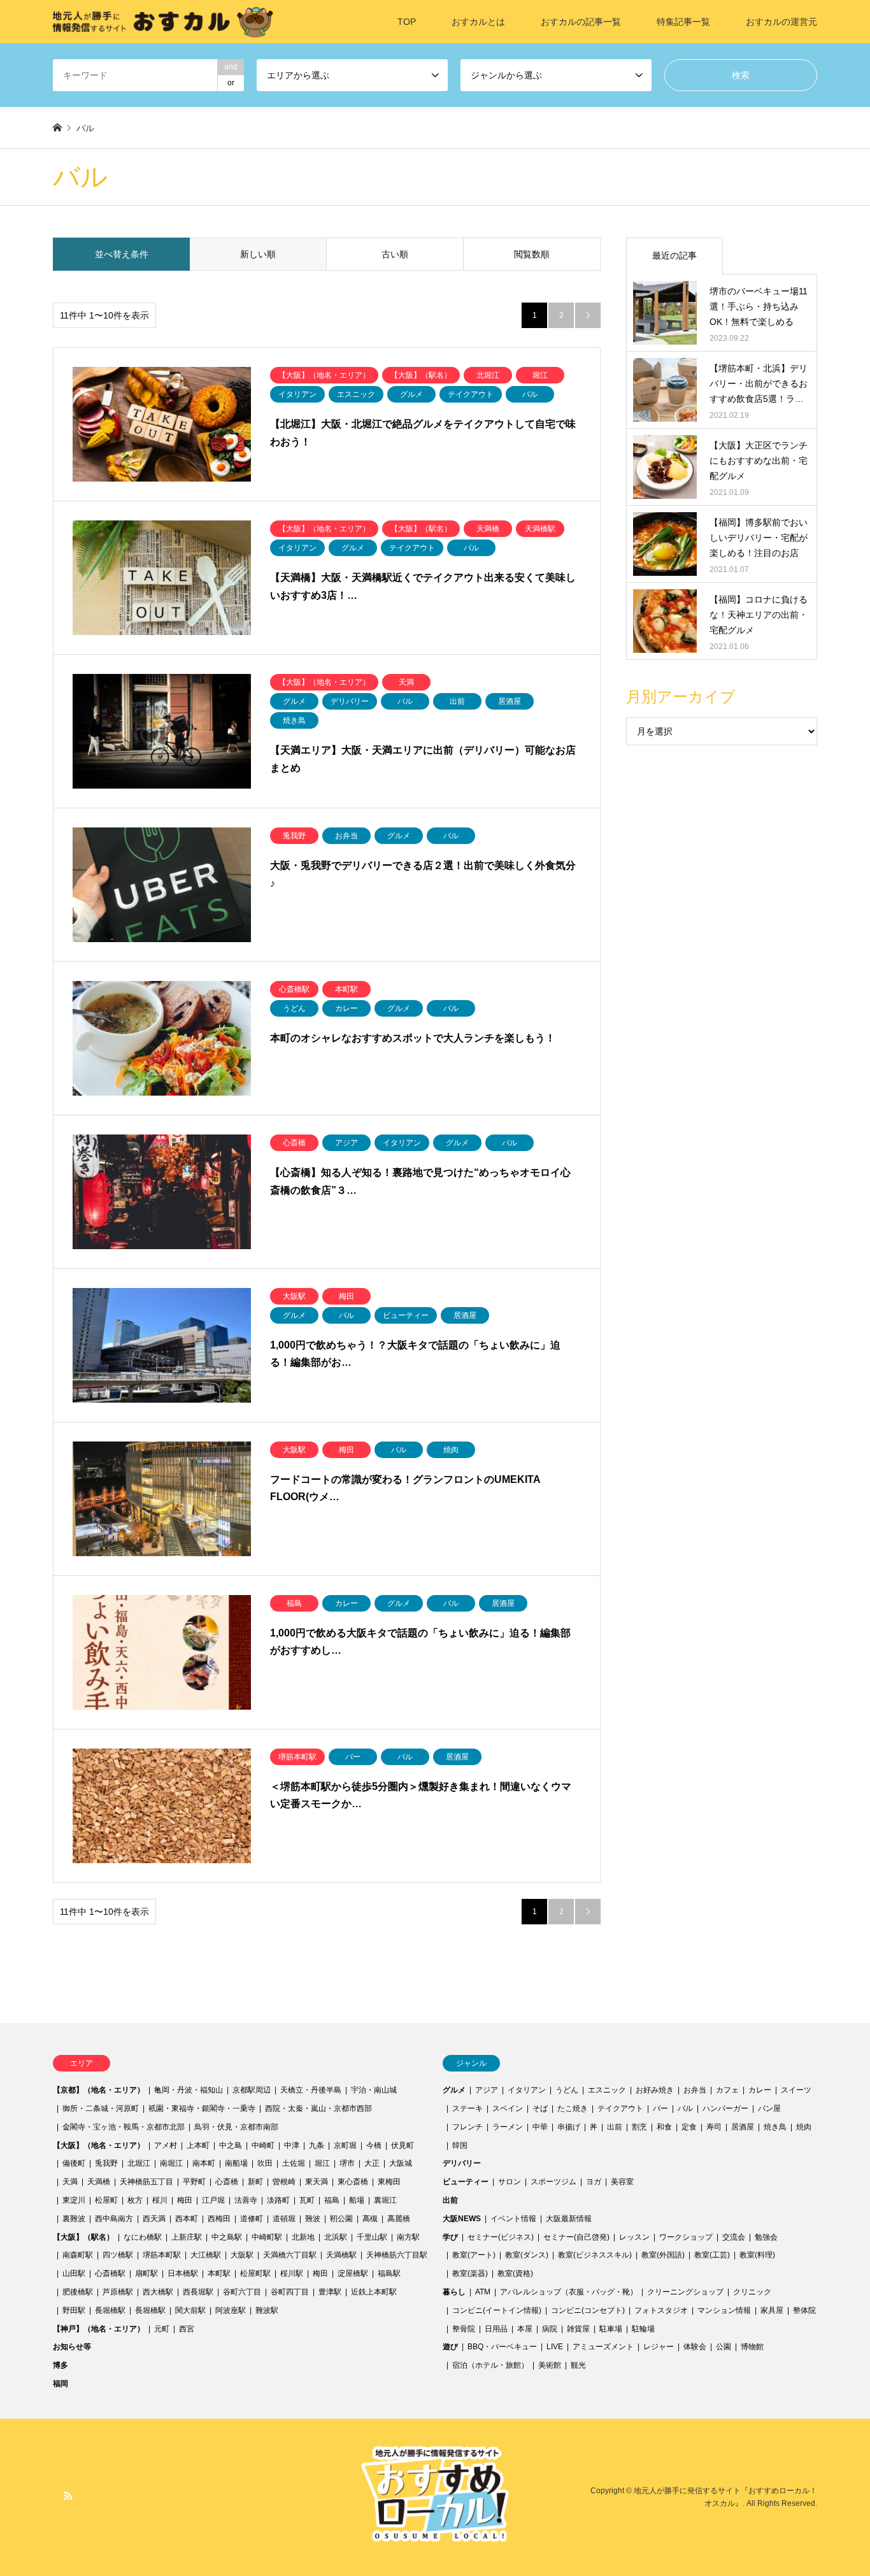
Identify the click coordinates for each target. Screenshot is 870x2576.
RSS (68, 2496)
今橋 (374, 2145)
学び (450, 2237)
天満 (70, 2182)
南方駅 (408, 2237)
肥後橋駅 (78, 2292)
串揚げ (569, 2127)
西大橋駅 (158, 2292)
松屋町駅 (255, 2273)
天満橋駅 (341, 2255)
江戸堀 (213, 2200)
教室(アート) (474, 2255)
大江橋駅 (206, 2255)
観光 (578, 2365)
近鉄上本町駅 (374, 2292)
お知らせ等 (72, 2347)
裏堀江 (385, 2200)
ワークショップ (686, 2237)
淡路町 (278, 2200)
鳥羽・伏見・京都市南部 (236, 2127)
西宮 (187, 2329)
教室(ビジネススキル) (595, 2255)
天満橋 (99, 2182)
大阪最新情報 (569, 2219)
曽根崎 (284, 2182)
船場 (357, 2200)
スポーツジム (553, 2182)
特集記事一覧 (683, 22)
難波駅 (267, 2310)
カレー (760, 2090)
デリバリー (462, 2163)
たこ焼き (573, 2108)
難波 (313, 2219)
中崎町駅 (267, 2237)
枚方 (135, 2200)
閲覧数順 (532, 254)
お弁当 (695, 2090)
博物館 (752, 2347)
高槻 (370, 2219)
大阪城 (401, 2163)
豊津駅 (330, 2292)
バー (660, 2108)
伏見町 (403, 2145)
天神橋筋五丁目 (146, 2182)
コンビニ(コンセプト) (588, 2310)
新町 (255, 2182)
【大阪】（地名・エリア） (99, 2145)
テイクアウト (620, 2108)
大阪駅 (242, 2255)
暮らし (454, 2292)
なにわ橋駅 (143, 2237)
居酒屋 (743, 2127)
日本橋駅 (183, 2273)
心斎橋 (227, 2182)
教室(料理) (757, 2255)
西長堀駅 (198, 2292)
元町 (162, 2329)
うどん (567, 2090)
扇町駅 (146, 2273)
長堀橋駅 (110, 2310)
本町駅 (219, 2273)
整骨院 (464, 2329)
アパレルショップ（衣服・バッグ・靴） (569, 2292)
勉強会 (766, 2237)
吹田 (265, 2163)
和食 (664, 2127)
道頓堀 (284, 2219)
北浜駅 (336, 2237)
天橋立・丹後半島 (311, 2090)
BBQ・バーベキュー (502, 2347)
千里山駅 (372, 2237)
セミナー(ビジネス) (501, 2237)
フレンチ (467, 2127)
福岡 (61, 2384)
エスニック (607, 2090)
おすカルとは (478, 22)
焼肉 (804, 2127)
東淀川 (74, 2200)
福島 (332, 2200)
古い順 (395, 254)
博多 (61, 2365)
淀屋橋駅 (353, 2273)
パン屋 (769, 2108)
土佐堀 (294, 2163)
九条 (317, 2145)
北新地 (303, 2237)
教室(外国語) (663, 2255)
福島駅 (389, 2273)
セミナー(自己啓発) (576, 2237)
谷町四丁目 (290, 2292)
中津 (292, 2145)
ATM (483, 2292)
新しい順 (258, 254)
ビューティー (466, 2182)
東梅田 (389, 2182)
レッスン (634, 2237)
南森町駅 (78, 2255)
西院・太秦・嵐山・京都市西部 (318, 2108)
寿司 (714, 2127)
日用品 (496, 2329)
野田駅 (74, 2310)
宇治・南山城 (374, 2090)
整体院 (804, 2310)
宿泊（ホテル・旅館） (490, 2365)
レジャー (659, 2347)
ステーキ (467, 2108)
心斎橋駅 (110, 2273)
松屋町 (106, 2200)
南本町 (204, 2163)
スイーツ (796, 2090)
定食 (689, 2127)
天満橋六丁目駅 (290, 2255)
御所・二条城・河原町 (101, 2108)
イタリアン (527, 2090)
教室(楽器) (470, 2273)
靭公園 (341, 2219)
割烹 (639, 2127)
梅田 (185, 2200)
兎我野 (106, 2163)
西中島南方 (114, 2219)
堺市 (347, 2163)
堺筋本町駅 (162, 2255)
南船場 (236, 2163)
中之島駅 (227, 2237)
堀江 (322, 2163)
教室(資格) (515, 2273)
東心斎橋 (353, 2182)
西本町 (187, 2219)
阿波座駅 (231, 2310)
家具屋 (772, 2310)
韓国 (460, 2145)
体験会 (695, 2347)
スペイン (508, 2108)
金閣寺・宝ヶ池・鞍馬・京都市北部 (124, 2127)
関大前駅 (190, 2310)
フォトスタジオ (661, 2310)
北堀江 (139, 2163)
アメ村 (166, 2145)
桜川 (160, 2200)
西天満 (154, 2219)
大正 (372, 2163)
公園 (724, 2347)
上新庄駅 (187, 2237)
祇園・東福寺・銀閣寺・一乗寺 (202, 2108)
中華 (540, 2127)
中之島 (231, 2145)
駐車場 (611, 2329)
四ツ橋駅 (118, 2255)
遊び (450, 2347)
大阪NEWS (462, 2219)
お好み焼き (655, 2090)
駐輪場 (643, 2329)
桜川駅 (292, 2273)
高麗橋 (399, 2219)
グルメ (454, 2090)
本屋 (525, 2329)
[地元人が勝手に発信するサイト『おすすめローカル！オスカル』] (163, 22)
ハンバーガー (725, 2108)
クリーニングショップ (685, 2292)
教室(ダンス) (527, 2255)
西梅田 (219, 2219)
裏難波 (74, 2219)
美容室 (622, 2182)
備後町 (74, 2163)
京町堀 (345, 2145)
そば (540, 2108)
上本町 (198, 2145)
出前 (615, 2127)
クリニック (752, 2292)
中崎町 (263, 2145)
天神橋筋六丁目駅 (397, 2255)
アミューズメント (603, 2347)
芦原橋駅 (118, 2292)
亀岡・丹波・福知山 (189, 2090)
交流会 (734, 2237)
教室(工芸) (712, 2255)
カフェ (727, 2090)
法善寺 (246, 2200)
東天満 (317, 2182)
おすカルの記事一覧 (581, 22)
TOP (407, 22)
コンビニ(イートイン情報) (497, 2310)
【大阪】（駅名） (83, 2237)
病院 (550, 2329)
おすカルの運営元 (781, 22)
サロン (510, 2182)
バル (685, 2108)
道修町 (252, 2219)
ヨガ (594, 2182)
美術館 (550, 2365)
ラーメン (508, 2127)
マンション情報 (724, 2310)
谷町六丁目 (242, 2292)
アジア (487, 2090)
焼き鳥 (775, 2127)
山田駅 (74, 2273)
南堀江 (171, 2163)
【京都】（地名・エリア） (99, 2090)
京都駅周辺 (252, 2090)
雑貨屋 (578, 2329)
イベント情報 (513, 2219)
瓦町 (307, 2200)
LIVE (555, 2347)
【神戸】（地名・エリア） (99, 2329)
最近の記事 (674, 255)
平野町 (194, 2182)
